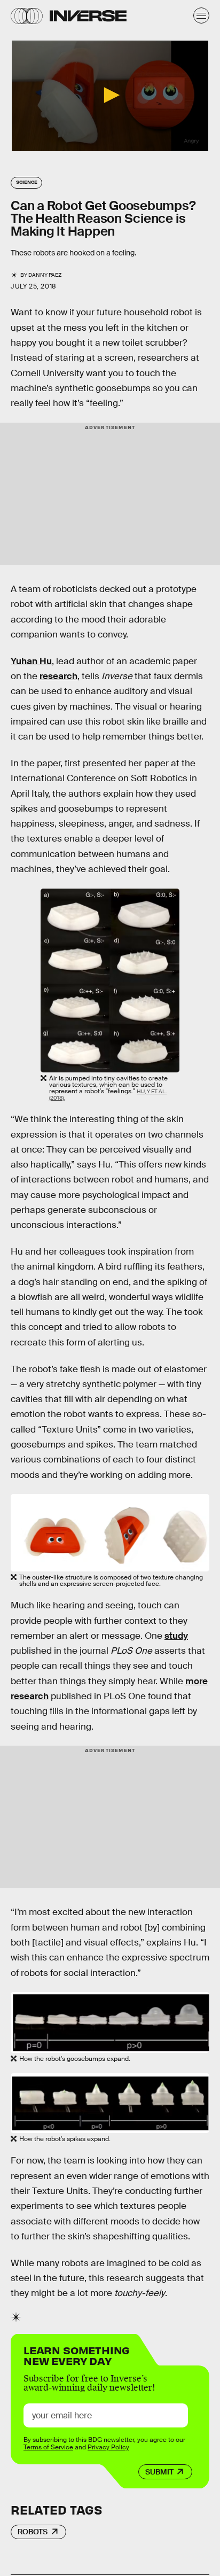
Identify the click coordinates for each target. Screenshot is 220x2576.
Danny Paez (45, 275)
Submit (159, 2472)
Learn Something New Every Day (77, 2355)
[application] (110, 96)
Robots (33, 2532)
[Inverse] (88, 16)
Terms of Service (48, 2447)
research (58, 676)
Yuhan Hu (31, 661)
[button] (110, 95)
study (176, 1636)
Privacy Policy (108, 2447)
